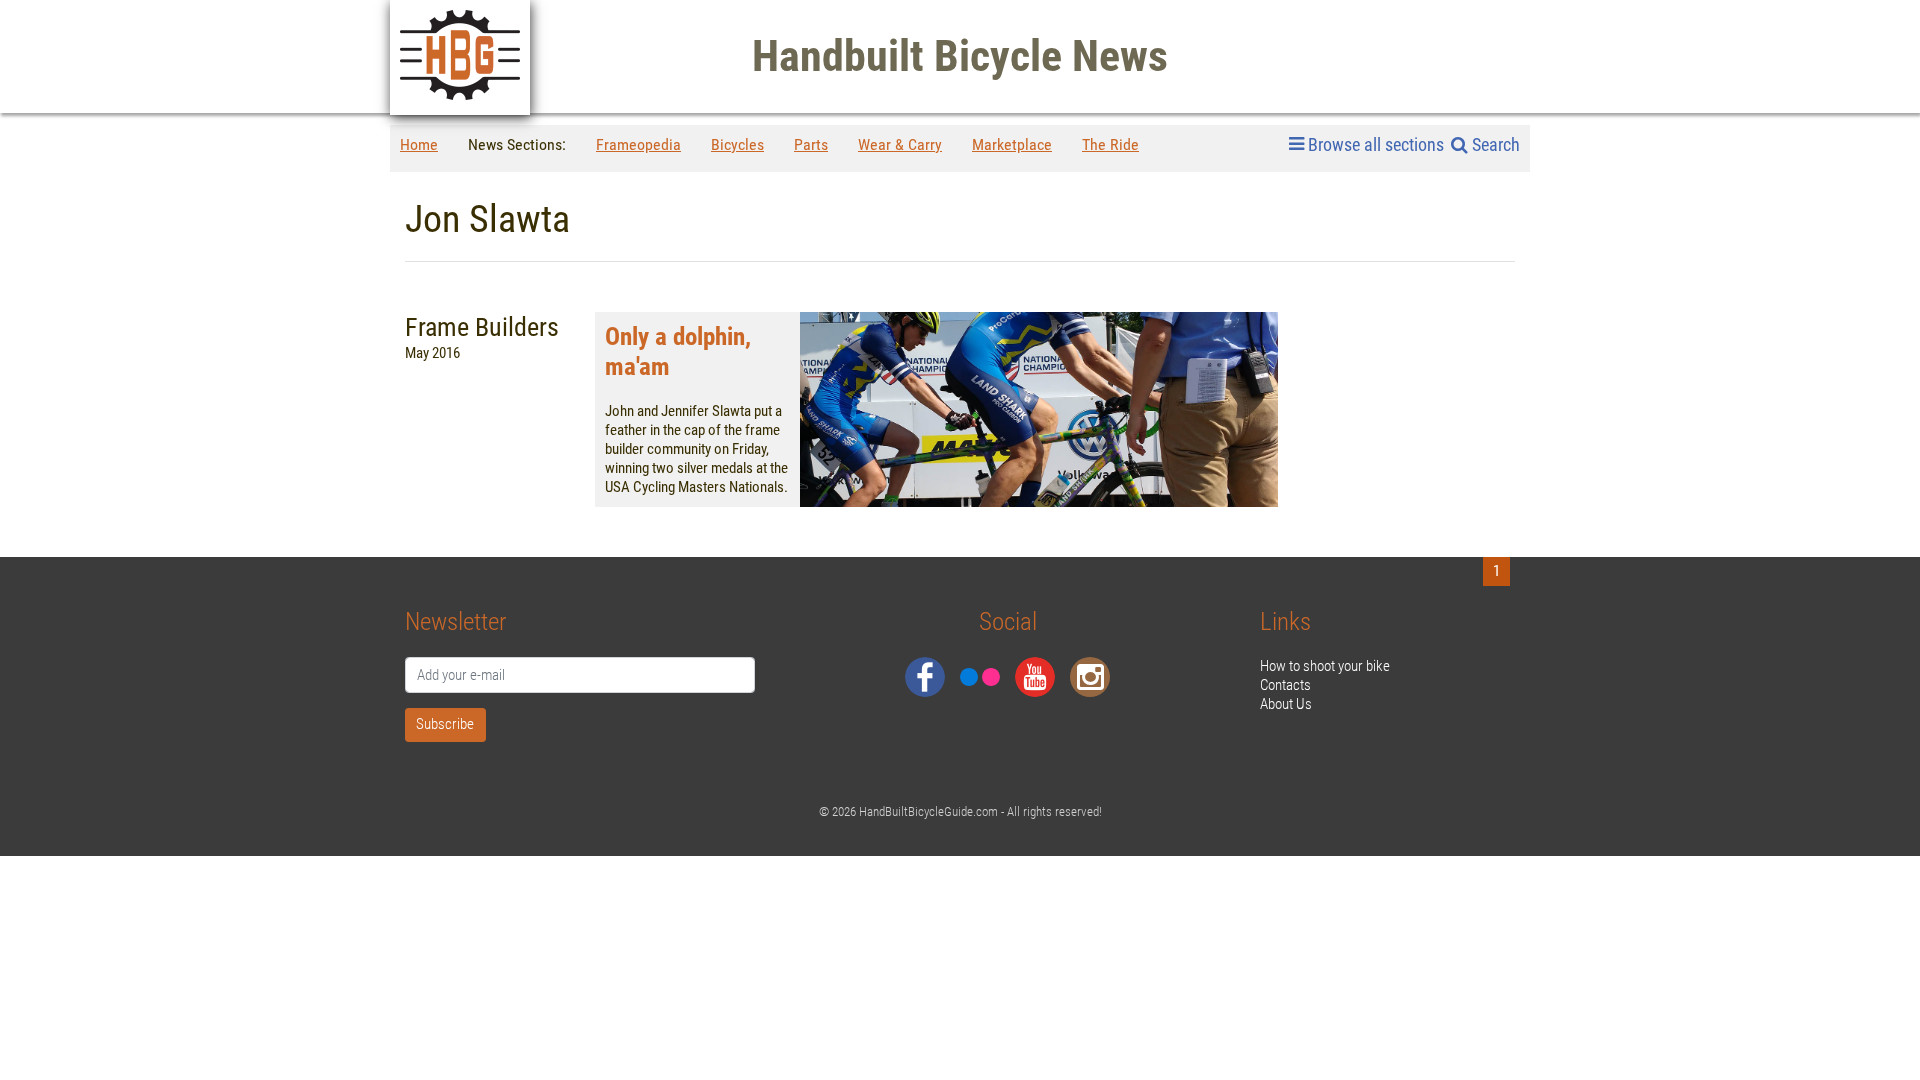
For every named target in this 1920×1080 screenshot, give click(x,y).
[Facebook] (925, 677)
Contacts (1285, 685)
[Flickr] (980, 677)
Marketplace (1012, 144)
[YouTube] (1035, 677)
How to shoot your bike (1325, 666)
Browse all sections (1376, 145)
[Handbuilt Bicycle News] (460, 57)
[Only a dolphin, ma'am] (1039, 409)
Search (1494, 144)
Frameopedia (638, 144)
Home (419, 144)
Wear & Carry (900, 144)
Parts (811, 144)
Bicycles (737, 144)
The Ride (1110, 144)
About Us (1286, 704)
